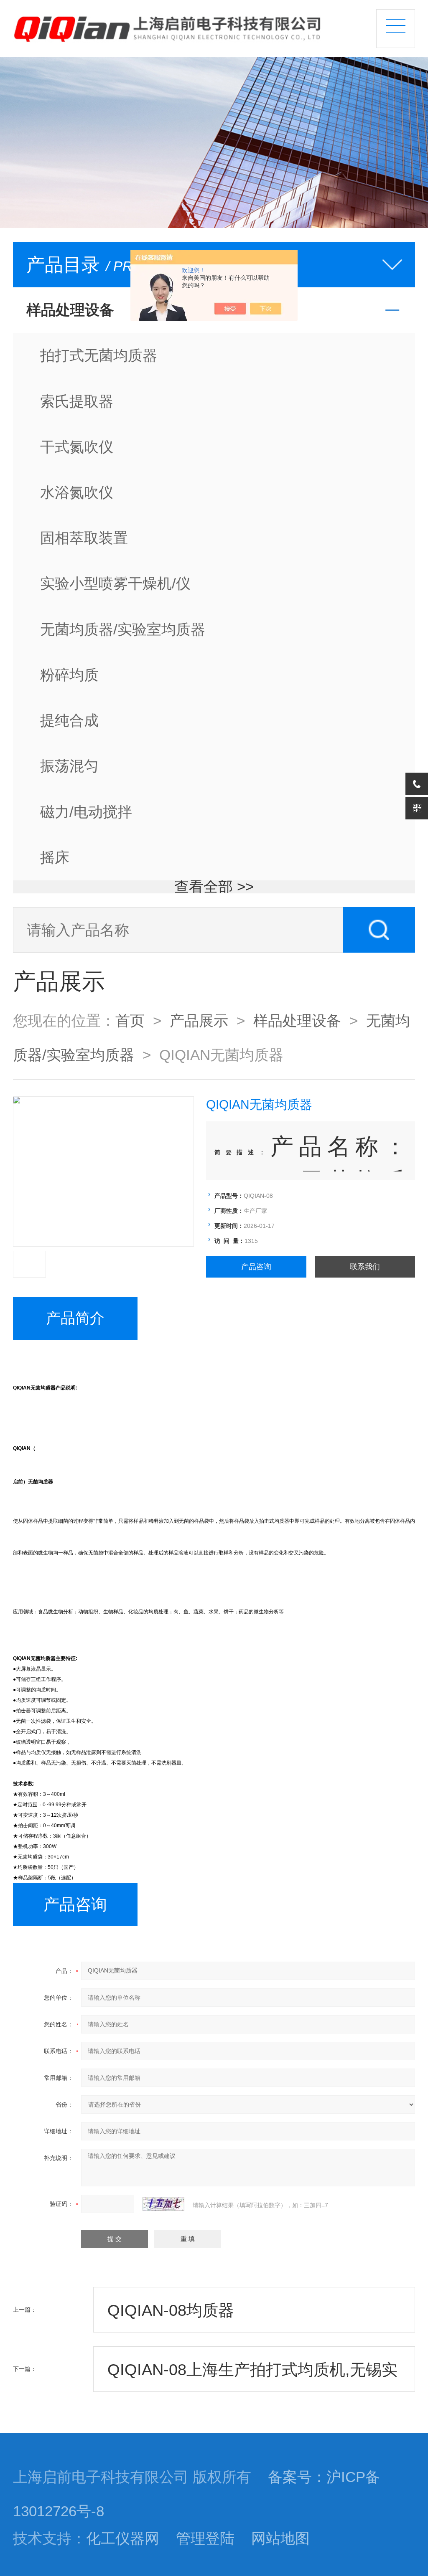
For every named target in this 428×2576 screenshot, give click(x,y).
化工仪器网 (123, 2538)
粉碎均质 (69, 675)
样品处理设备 (297, 1021)
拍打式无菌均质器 (99, 355)
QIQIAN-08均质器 (171, 2310)
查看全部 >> (214, 887)
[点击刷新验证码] (163, 2204)
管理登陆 (205, 2538)
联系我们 (365, 1267)
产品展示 (199, 1021)
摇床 (55, 857)
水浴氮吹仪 (77, 492)
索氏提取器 (77, 401)
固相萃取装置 (84, 538)
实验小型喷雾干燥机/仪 (115, 583)
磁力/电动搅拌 (86, 812)
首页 (130, 1021)
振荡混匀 (69, 766)
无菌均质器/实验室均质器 (123, 629)
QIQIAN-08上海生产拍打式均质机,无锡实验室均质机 (252, 2376)
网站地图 (280, 2538)
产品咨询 (256, 1267)
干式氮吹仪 (77, 447)
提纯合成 (69, 720)
